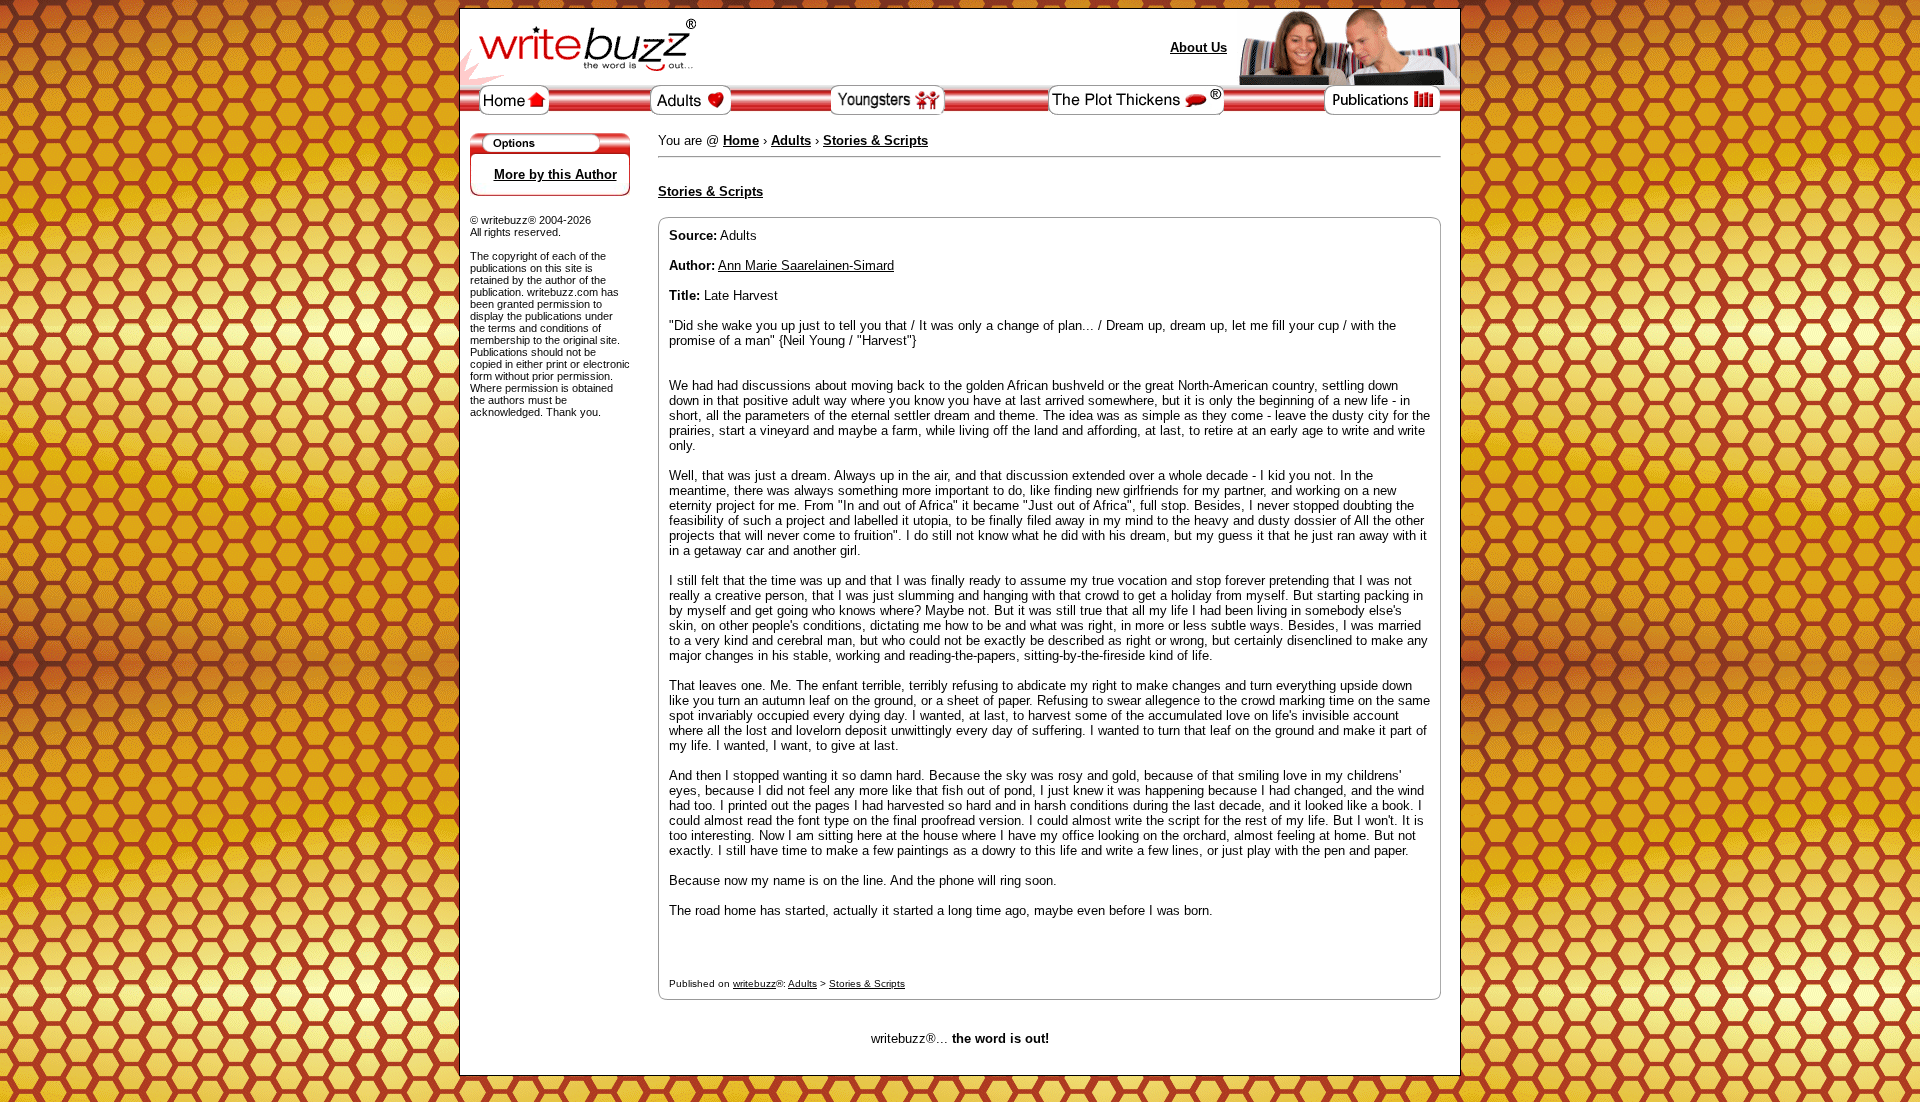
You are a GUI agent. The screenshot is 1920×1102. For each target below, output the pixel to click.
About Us (1198, 47)
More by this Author (555, 174)
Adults (802, 983)
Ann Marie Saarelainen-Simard (806, 265)
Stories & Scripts (867, 983)
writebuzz (754, 983)
